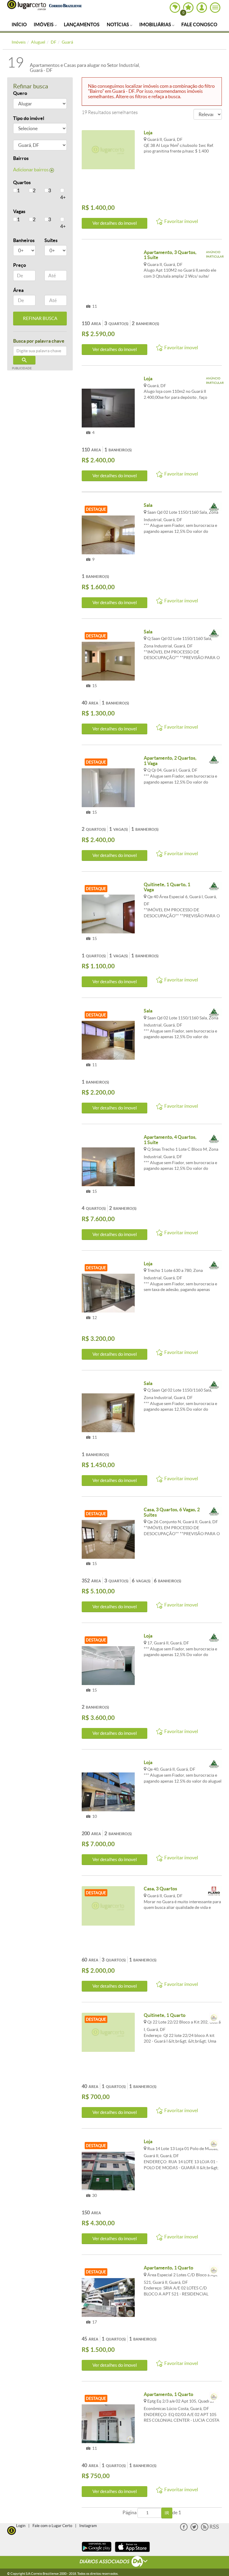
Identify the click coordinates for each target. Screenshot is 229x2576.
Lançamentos (82, 24)
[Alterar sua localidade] (175, 8)
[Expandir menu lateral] (215, 8)
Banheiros (24, 240)
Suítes (51, 240)
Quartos (22, 182)
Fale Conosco (199, 24)
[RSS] (210, 2529)
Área (18, 290)
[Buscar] (24, 360)
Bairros (21, 158)
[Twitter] (194, 2529)
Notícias (118, 24)
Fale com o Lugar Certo (52, 2526)
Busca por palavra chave (39, 341)
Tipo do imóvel (29, 118)
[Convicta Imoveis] (214, 2018)
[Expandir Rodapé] (115, 2562)
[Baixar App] (97, 2553)
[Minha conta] (202, 8)
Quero (20, 93)
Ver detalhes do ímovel (115, 223)
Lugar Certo (27, 5)
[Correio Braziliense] (65, 5)
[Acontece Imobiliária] (214, 508)
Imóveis (44, 24)
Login (21, 2526)
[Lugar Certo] (12, 2530)
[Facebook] (184, 2529)
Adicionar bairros (31, 170)
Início (19, 24)
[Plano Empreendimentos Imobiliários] (214, 1891)
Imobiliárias (156, 24)
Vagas (19, 211)
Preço (20, 265)
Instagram (88, 2526)
